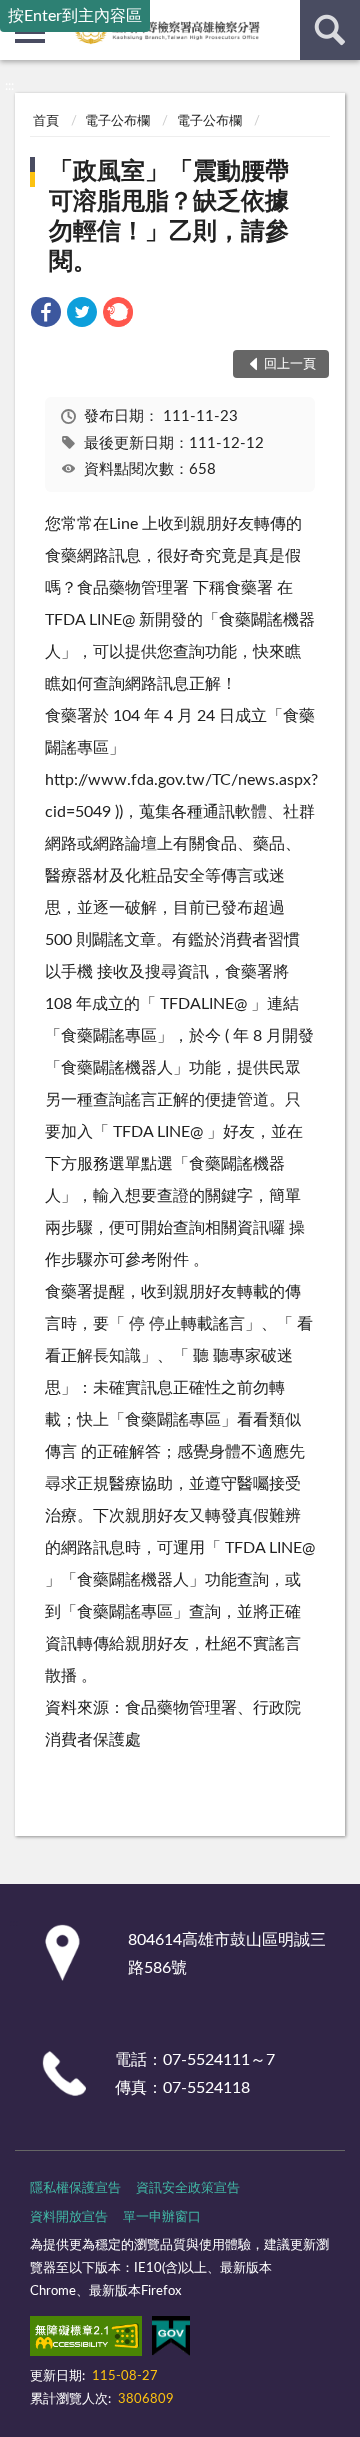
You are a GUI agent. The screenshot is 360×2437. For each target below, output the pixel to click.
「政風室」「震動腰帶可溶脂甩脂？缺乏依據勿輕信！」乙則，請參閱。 (169, 217)
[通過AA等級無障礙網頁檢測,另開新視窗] (86, 2340)
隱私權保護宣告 (75, 2188)
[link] (46, 315)
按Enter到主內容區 (75, 16)
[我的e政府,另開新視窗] (171, 2340)
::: (9, 86)
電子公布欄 (117, 121)
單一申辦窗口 (162, 2217)
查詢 (330, 30)
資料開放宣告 (69, 2217)
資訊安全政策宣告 (188, 2188)
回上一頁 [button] (290, 364)
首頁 (46, 121)
